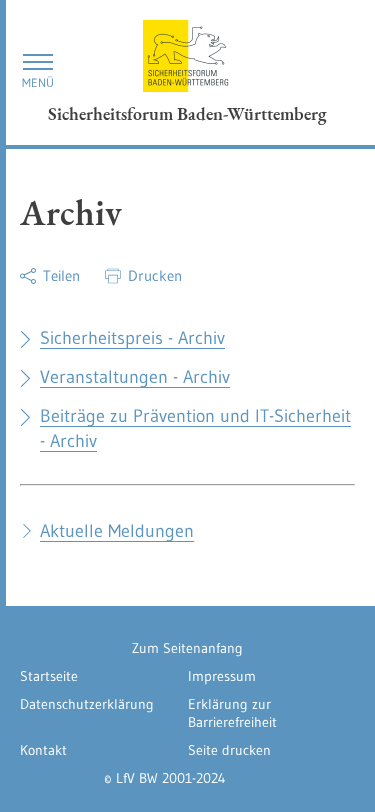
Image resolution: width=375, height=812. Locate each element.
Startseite (49, 676)
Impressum (222, 676)
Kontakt (43, 750)
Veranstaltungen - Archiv (135, 377)
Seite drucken (229, 750)
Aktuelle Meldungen (117, 531)
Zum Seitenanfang (187, 648)
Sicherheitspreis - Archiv (132, 338)
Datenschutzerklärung (87, 704)
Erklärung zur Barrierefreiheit (232, 713)
